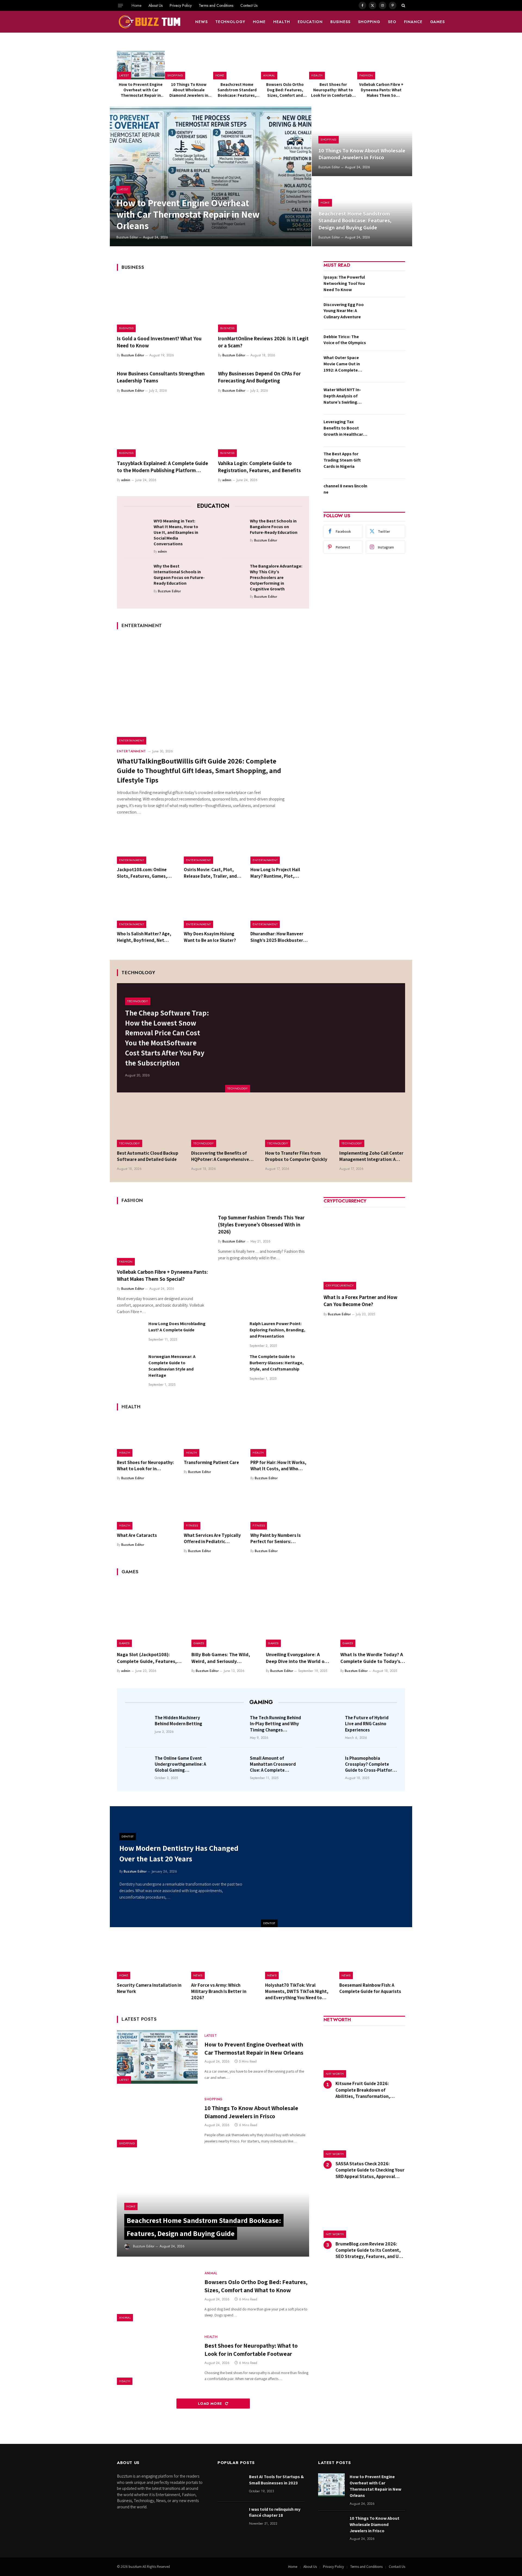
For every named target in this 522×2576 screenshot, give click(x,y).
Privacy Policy (181, 5)
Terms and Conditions (216, 5)
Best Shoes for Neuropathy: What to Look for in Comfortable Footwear (333, 90)
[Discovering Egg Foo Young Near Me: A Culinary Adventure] (388, 313)
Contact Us (249, 5)
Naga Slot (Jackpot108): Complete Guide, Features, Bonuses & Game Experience (148, 1658)
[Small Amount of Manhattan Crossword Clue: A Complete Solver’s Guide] (233, 1766)
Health (282, 22)
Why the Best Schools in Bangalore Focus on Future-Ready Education (274, 527)
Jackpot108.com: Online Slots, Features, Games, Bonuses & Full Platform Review (142, 873)
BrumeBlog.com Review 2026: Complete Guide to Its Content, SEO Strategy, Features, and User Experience (370, 2250)
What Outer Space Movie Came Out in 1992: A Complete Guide (342, 364)
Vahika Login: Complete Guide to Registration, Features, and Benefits (260, 467)
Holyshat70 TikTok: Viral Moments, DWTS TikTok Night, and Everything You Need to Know (297, 1991)
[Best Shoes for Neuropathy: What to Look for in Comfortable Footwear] (333, 65)
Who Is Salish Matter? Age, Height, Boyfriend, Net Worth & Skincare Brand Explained (144, 937)
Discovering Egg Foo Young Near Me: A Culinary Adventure (344, 311)
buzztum (136, 2567)
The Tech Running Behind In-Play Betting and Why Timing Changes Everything (275, 1724)
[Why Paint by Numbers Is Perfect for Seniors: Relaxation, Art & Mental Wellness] (280, 1510)
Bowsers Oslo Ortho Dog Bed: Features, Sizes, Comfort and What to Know (285, 90)
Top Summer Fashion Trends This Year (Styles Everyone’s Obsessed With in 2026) (261, 1225)
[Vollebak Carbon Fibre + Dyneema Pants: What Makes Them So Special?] (381, 65)
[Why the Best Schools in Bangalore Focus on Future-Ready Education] (233, 530)
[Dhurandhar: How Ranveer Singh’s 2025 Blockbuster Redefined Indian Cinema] (280, 909)
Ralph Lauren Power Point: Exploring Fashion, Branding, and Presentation (277, 1330)
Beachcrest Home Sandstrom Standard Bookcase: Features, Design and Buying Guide (237, 90)
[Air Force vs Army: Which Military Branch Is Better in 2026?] (224, 1958)
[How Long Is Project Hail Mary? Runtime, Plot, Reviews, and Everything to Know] (280, 845)
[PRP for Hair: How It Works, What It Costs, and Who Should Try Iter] (280, 1437)
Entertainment (132, 740)
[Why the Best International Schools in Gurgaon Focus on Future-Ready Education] (137, 575)
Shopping (369, 22)
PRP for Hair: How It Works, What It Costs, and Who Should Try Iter (278, 1466)
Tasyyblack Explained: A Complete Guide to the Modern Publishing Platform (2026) (162, 467)
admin (126, 480)
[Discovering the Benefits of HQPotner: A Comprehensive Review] (224, 1125)
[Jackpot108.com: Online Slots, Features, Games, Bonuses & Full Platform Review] (146, 845)
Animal (269, 75)
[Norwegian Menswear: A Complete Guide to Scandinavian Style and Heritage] (130, 1367)
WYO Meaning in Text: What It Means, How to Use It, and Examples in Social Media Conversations (176, 532)
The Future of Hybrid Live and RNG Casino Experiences (367, 1724)
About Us (156, 5)
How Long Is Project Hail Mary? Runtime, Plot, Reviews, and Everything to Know (279, 873)
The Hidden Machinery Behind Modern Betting (178, 1721)
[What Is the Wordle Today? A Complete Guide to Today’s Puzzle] (373, 1615)
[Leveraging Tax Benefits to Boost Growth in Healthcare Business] (388, 430)
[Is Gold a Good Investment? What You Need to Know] (163, 305)
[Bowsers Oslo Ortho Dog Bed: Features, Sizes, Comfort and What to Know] (285, 65)
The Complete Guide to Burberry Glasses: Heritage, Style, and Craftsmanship (277, 1363)
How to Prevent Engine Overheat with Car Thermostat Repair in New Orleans (141, 90)
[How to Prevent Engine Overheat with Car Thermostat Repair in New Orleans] (141, 65)
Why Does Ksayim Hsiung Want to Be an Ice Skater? (210, 937)
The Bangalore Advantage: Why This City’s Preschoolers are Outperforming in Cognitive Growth (276, 577)
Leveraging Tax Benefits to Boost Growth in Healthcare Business (344, 428)
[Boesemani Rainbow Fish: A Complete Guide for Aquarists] (372, 1958)
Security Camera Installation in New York (149, 1988)
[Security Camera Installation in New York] (150, 1958)
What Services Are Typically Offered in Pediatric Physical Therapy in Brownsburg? (212, 1538)
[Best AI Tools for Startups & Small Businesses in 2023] (231, 2485)
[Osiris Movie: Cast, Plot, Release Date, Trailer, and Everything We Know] (213, 845)
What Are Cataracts (137, 1535)
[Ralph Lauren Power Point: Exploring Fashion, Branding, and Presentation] (231, 1334)
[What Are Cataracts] (146, 1510)
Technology (230, 22)
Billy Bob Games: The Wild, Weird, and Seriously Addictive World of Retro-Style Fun (221, 1658)
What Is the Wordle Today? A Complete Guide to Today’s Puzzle (372, 1658)
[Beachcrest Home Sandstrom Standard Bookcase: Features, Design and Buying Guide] (237, 65)
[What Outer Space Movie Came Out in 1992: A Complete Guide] (388, 366)
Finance (413, 22)
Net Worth (335, 2074)
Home (136, 5)
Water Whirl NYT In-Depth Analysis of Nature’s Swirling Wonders (342, 396)
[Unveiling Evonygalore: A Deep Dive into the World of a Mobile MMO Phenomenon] (298, 1615)
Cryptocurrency (340, 1285)
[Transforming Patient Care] (213, 1437)
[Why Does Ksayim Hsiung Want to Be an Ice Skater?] (213, 909)
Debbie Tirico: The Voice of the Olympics (345, 340)
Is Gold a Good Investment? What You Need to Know (159, 342)
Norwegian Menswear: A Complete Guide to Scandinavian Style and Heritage (172, 1366)
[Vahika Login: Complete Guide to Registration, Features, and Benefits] (264, 430)
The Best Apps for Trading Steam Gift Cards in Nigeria (342, 460)
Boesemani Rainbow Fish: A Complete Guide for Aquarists (370, 1988)
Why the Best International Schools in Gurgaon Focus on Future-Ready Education (179, 575)
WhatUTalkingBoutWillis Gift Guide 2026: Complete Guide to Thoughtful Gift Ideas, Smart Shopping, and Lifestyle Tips (199, 770)
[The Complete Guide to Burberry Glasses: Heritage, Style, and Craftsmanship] (231, 1367)
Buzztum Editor (127, 237)
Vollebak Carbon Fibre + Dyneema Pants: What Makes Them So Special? (381, 90)
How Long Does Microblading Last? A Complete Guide (177, 1327)
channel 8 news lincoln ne (345, 489)
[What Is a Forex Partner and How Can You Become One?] (364, 1249)
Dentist (269, 1923)
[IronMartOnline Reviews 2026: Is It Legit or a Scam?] (264, 305)
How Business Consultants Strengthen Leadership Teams (161, 377)
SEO (392, 22)
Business (340, 22)
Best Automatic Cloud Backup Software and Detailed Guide (148, 1156)
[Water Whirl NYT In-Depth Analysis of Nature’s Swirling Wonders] (388, 398)
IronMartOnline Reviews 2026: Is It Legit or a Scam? (263, 342)
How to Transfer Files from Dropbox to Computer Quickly (296, 1156)
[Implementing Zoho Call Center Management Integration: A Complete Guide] (372, 1125)
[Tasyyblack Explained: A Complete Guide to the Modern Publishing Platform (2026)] (163, 430)
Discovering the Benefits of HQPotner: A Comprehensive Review (220, 1156)
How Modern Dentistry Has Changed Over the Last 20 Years (179, 1853)
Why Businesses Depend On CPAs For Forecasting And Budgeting (259, 377)
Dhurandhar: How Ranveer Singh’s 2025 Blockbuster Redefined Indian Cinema (277, 937)
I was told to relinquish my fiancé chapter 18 (275, 2512)
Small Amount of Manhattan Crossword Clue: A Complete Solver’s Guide (273, 1764)
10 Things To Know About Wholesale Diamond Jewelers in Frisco (189, 90)
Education (310, 22)
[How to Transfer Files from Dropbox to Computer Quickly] (298, 1125)
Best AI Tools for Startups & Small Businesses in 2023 (276, 2480)
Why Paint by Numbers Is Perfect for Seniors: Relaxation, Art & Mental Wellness (276, 1538)
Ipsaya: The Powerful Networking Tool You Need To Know (344, 283)
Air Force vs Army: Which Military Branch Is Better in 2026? (219, 1991)
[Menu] (120, 5)
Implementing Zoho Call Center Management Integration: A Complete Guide (371, 1156)
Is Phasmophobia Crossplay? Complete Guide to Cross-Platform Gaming (371, 1764)
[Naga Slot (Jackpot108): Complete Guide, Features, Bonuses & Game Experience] (149, 1615)
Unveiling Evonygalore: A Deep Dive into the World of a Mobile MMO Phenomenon (298, 1658)
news (201, 22)
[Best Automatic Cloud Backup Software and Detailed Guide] (150, 1125)
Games (438, 22)
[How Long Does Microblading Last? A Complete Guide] (130, 1334)
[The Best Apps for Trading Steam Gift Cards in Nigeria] (388, 462)
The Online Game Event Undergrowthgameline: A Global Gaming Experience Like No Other (181, 1764)
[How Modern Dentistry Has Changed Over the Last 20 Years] (337, 1867)
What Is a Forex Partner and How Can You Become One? (361, 1301)
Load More (211, 2404)
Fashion (366, 75)
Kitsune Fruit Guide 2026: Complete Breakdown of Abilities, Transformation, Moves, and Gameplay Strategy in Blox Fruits (370, 2090)
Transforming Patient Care (211, 1462)
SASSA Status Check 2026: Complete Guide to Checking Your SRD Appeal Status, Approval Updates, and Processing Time (370, 2170)
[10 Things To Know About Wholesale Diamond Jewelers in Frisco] (189, 65)
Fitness (192, 1525)
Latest (124, 75)
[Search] (403, 5)
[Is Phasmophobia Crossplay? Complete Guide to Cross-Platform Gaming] (328, 1766)
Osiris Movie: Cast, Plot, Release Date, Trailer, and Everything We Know (210, 873)
